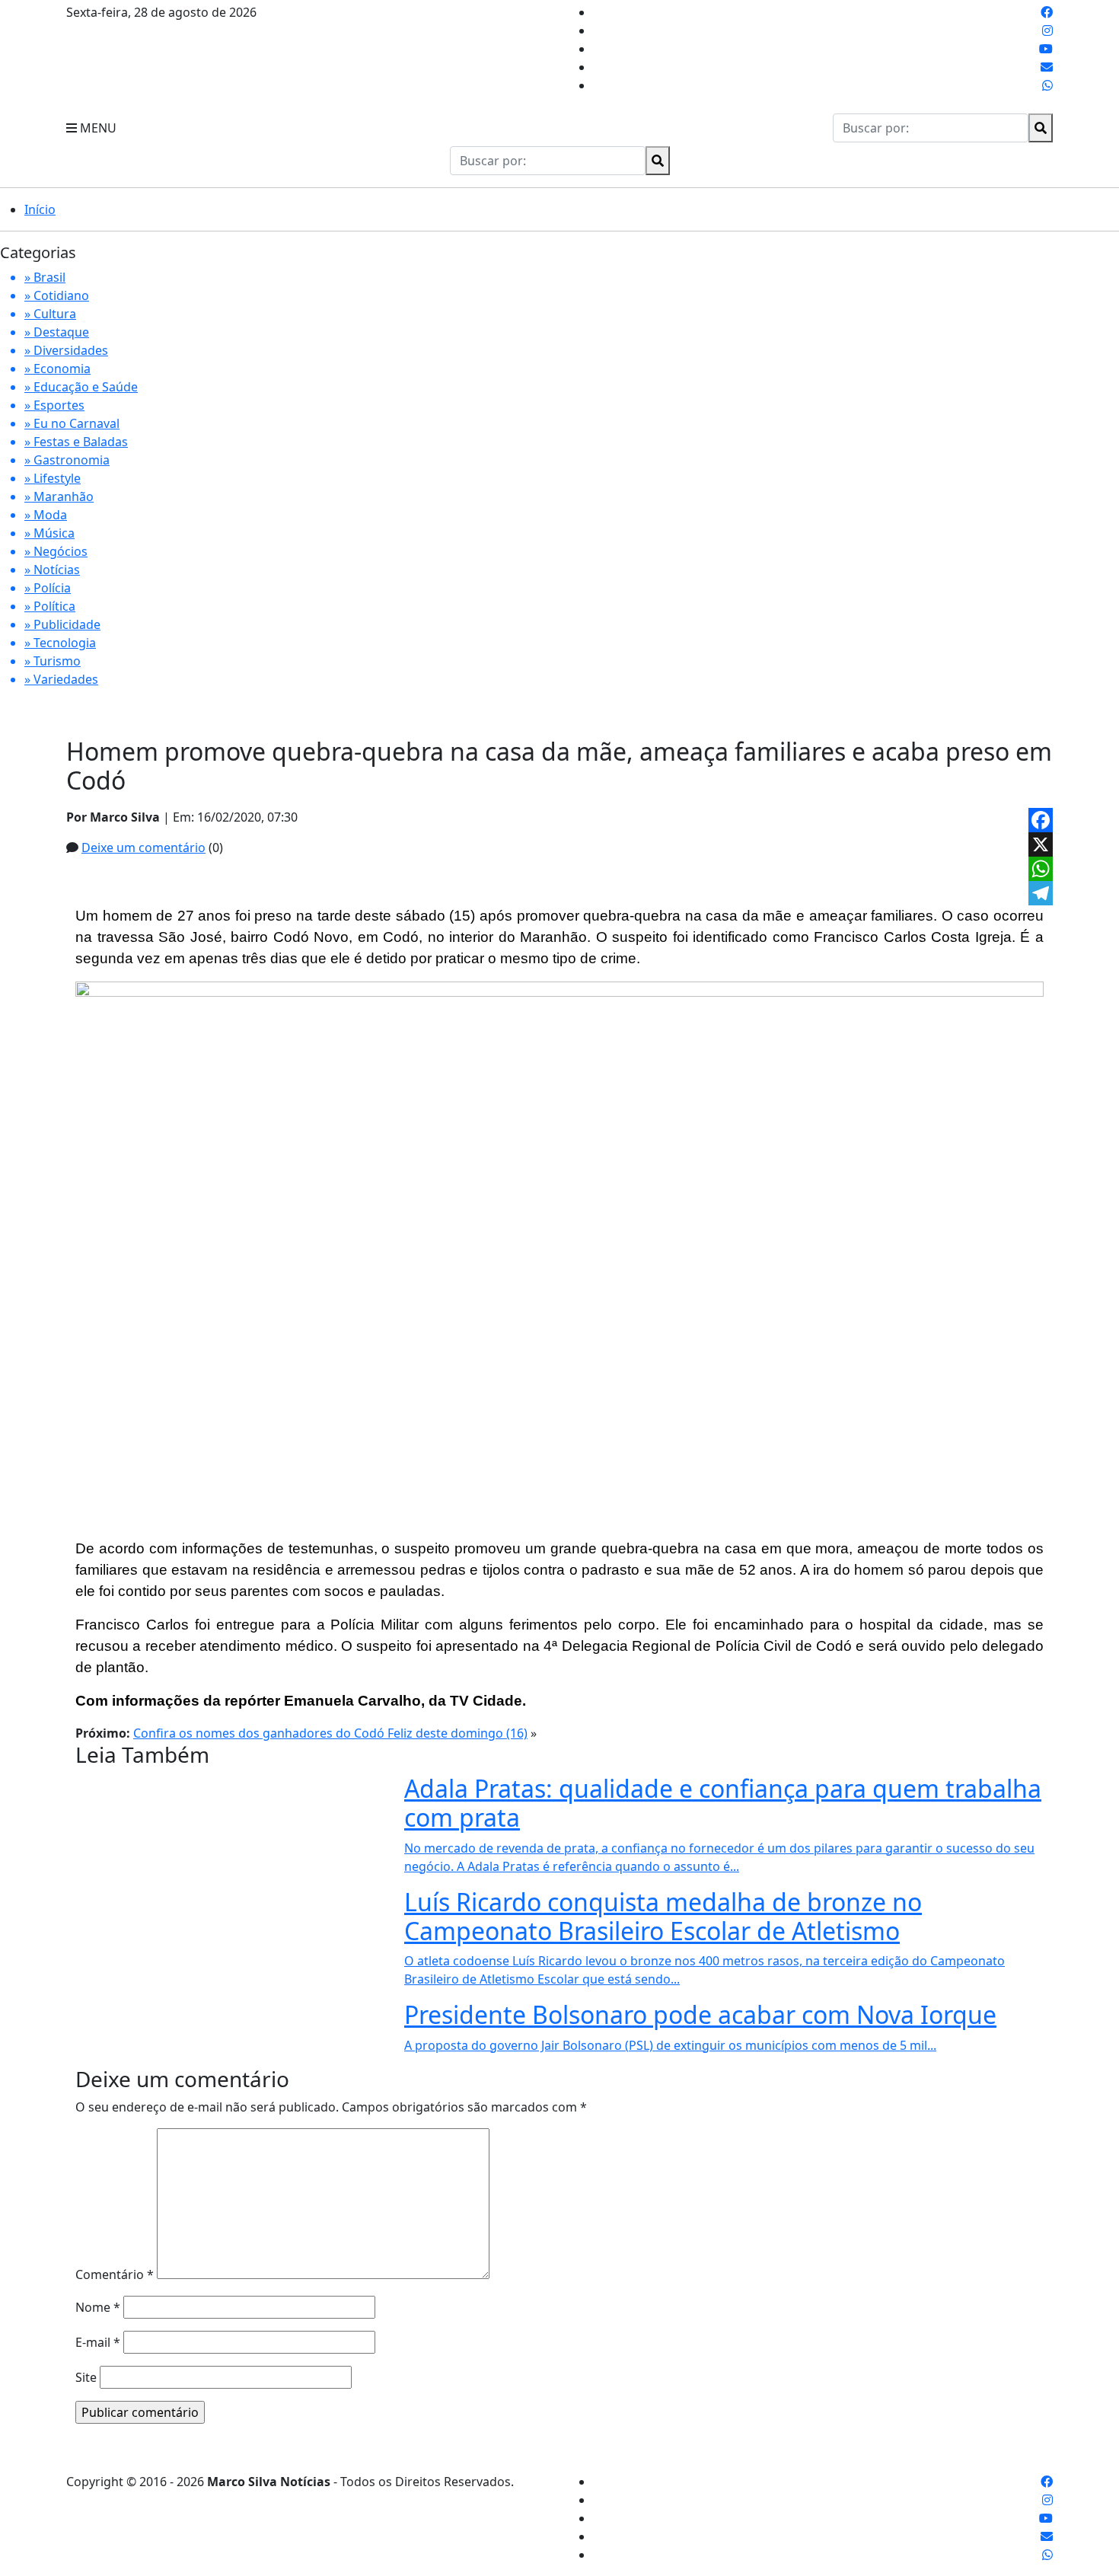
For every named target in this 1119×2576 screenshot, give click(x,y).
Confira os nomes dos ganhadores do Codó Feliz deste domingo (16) (330, 1733)
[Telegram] (1041, 893)
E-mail (98, 2342)
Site (86, 2377)
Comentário (115, 2274)
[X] (1041, 844)
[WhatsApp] (1041, 869)
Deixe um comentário (143, 847)
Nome (98, 2307)
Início (40, 209)
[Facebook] (1041, 820)
